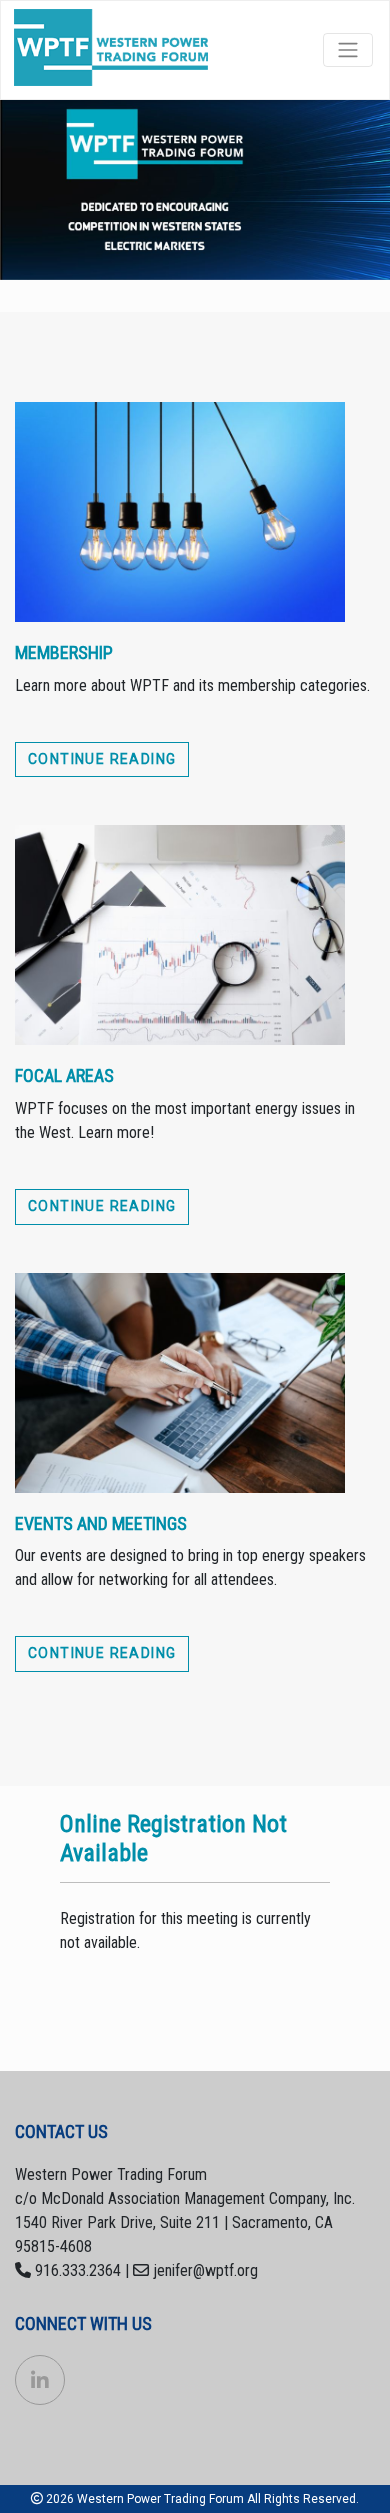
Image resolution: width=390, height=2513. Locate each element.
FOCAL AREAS (64, 1075)
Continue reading (102, 759)
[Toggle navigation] (348, 50)
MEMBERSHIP (64, 652)
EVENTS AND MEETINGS (101, 1523)
